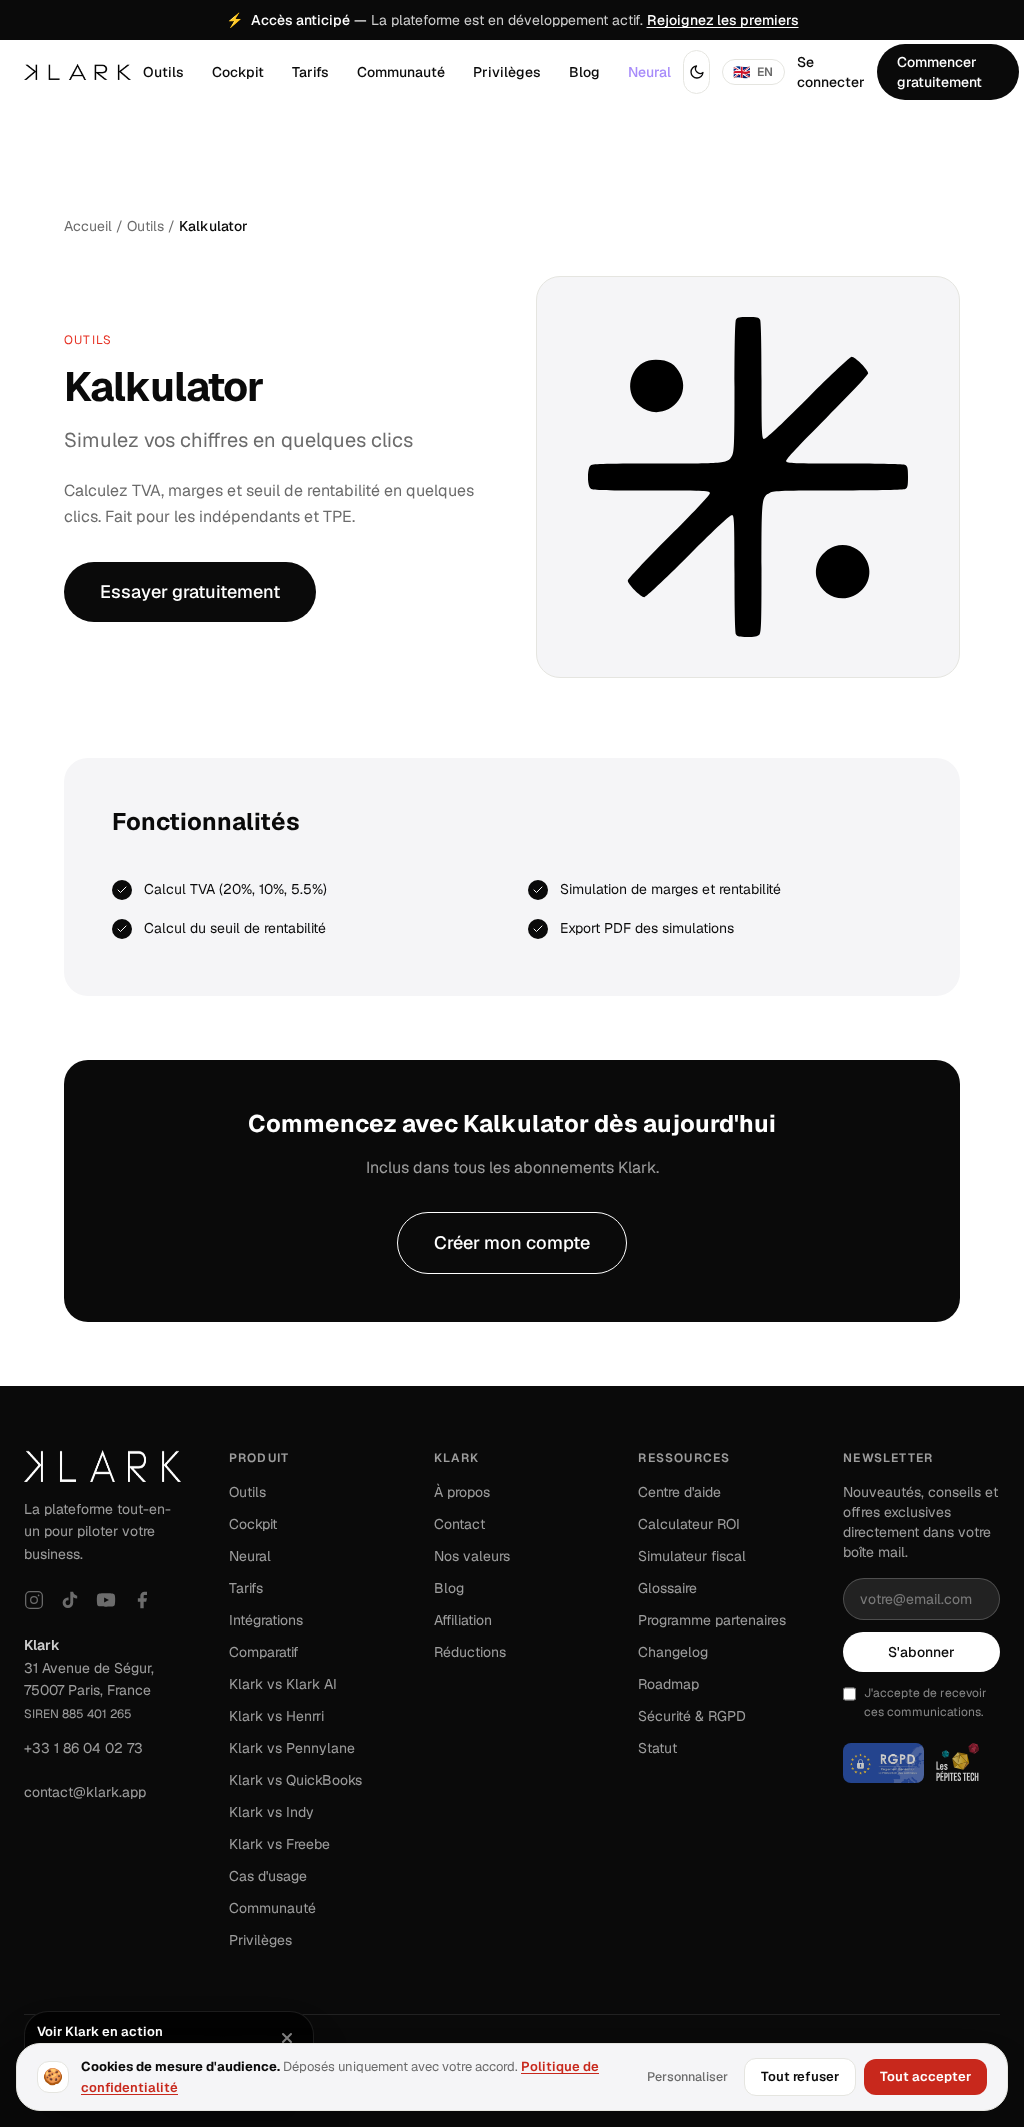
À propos (462, 1492)
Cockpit (238, 72)
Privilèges (507, 72)
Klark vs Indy (271, 1812)
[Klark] (77, 72)
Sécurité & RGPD (692, 1716)
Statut (657, 1748)
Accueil (88, 226)
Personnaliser (687, 2076)
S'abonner (921, 1652)
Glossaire (667, 1588)
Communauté (401, 72)
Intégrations (266, 1620)
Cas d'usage (268, 1876)
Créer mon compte (512, 1242)
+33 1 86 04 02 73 (83, 1748)
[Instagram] (34, 1600)
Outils (163, 72)
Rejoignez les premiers (723, 20)
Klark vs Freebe (279, 1844)
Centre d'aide (679, 1492)
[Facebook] (142, 1600)
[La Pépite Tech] (957, 1763)
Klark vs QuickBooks (295, 1780)
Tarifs (310, 72)
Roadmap (668, 1684)
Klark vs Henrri (276, 1716)
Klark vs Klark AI (283, 1684)
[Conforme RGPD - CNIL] (883, 1763)
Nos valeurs (472, 1556)
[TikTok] (70, 1600)
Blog (584, 72)
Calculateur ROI (689, 1524)
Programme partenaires (712, 1620)
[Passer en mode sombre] (696, 72)
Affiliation (463, 1620)
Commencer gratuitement (939, 72)
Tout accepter (925, 2076)
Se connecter (831, 72)
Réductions (470, 1652)
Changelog (673, 1652)
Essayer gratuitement (190, 591)
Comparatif (264, 1652)
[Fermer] (287, 2038)
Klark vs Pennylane (292, 1748)
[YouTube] (106, 1600)
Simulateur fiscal (692, 1556)
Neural (649, 72)
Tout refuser (800, 2076)
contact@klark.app (85, 1792)
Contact (459, 1524)
